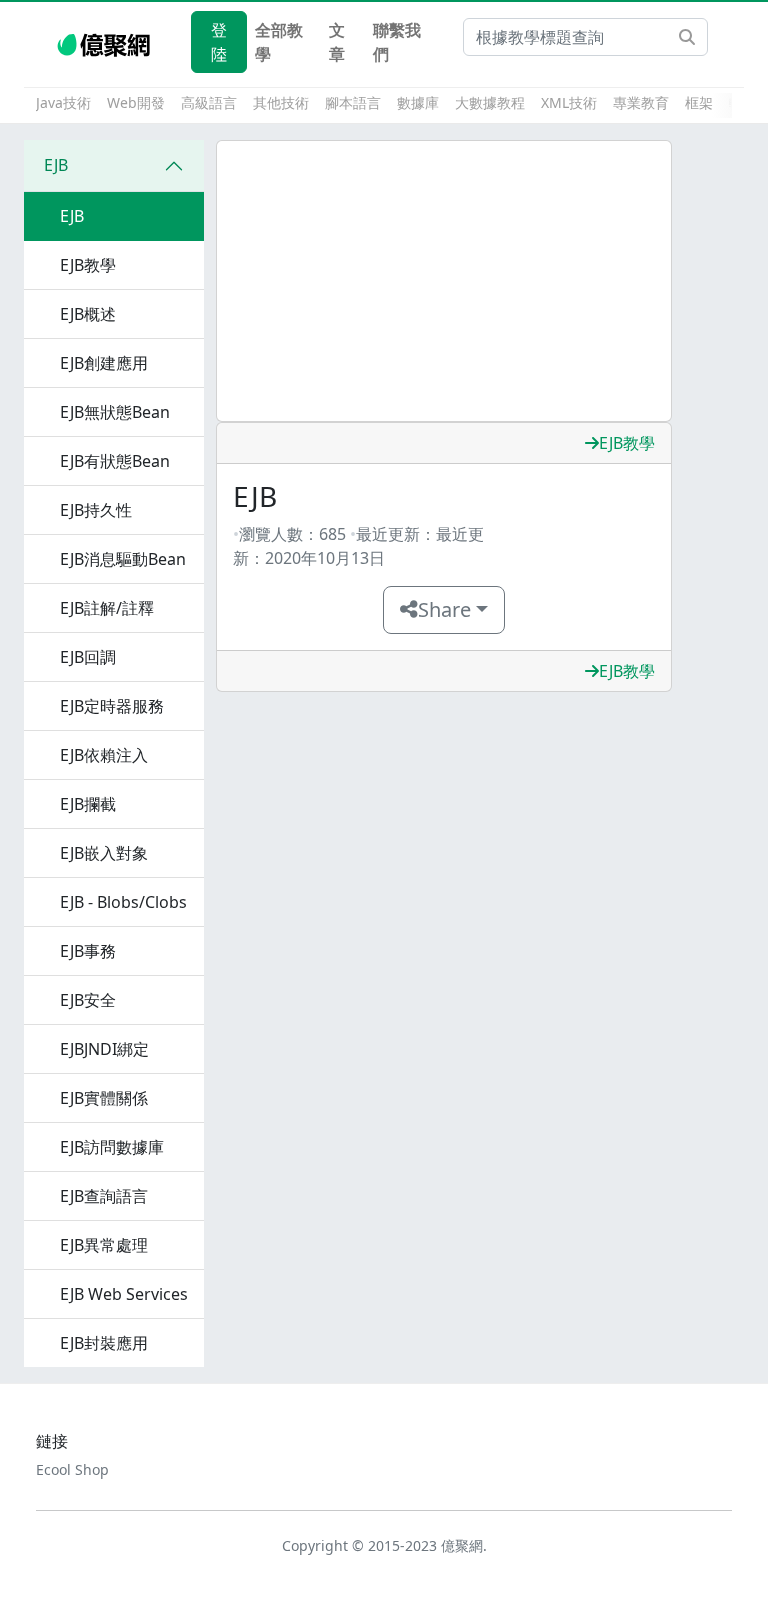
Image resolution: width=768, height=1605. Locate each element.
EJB (56, 165)
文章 (337, 42)
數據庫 (418, 102)
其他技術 (281, 102)
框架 (699, 102)
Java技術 (63, 102)
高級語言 (209, 102)
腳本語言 (353, 102)
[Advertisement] (444, 281)
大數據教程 (490, 102)
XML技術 (569, 102)
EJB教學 (627, 443)
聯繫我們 (397, 42)
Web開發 (136, 102)
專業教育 (641, 102)
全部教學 (279, 42)
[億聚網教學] (105, 42)
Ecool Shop (72, 1469)
